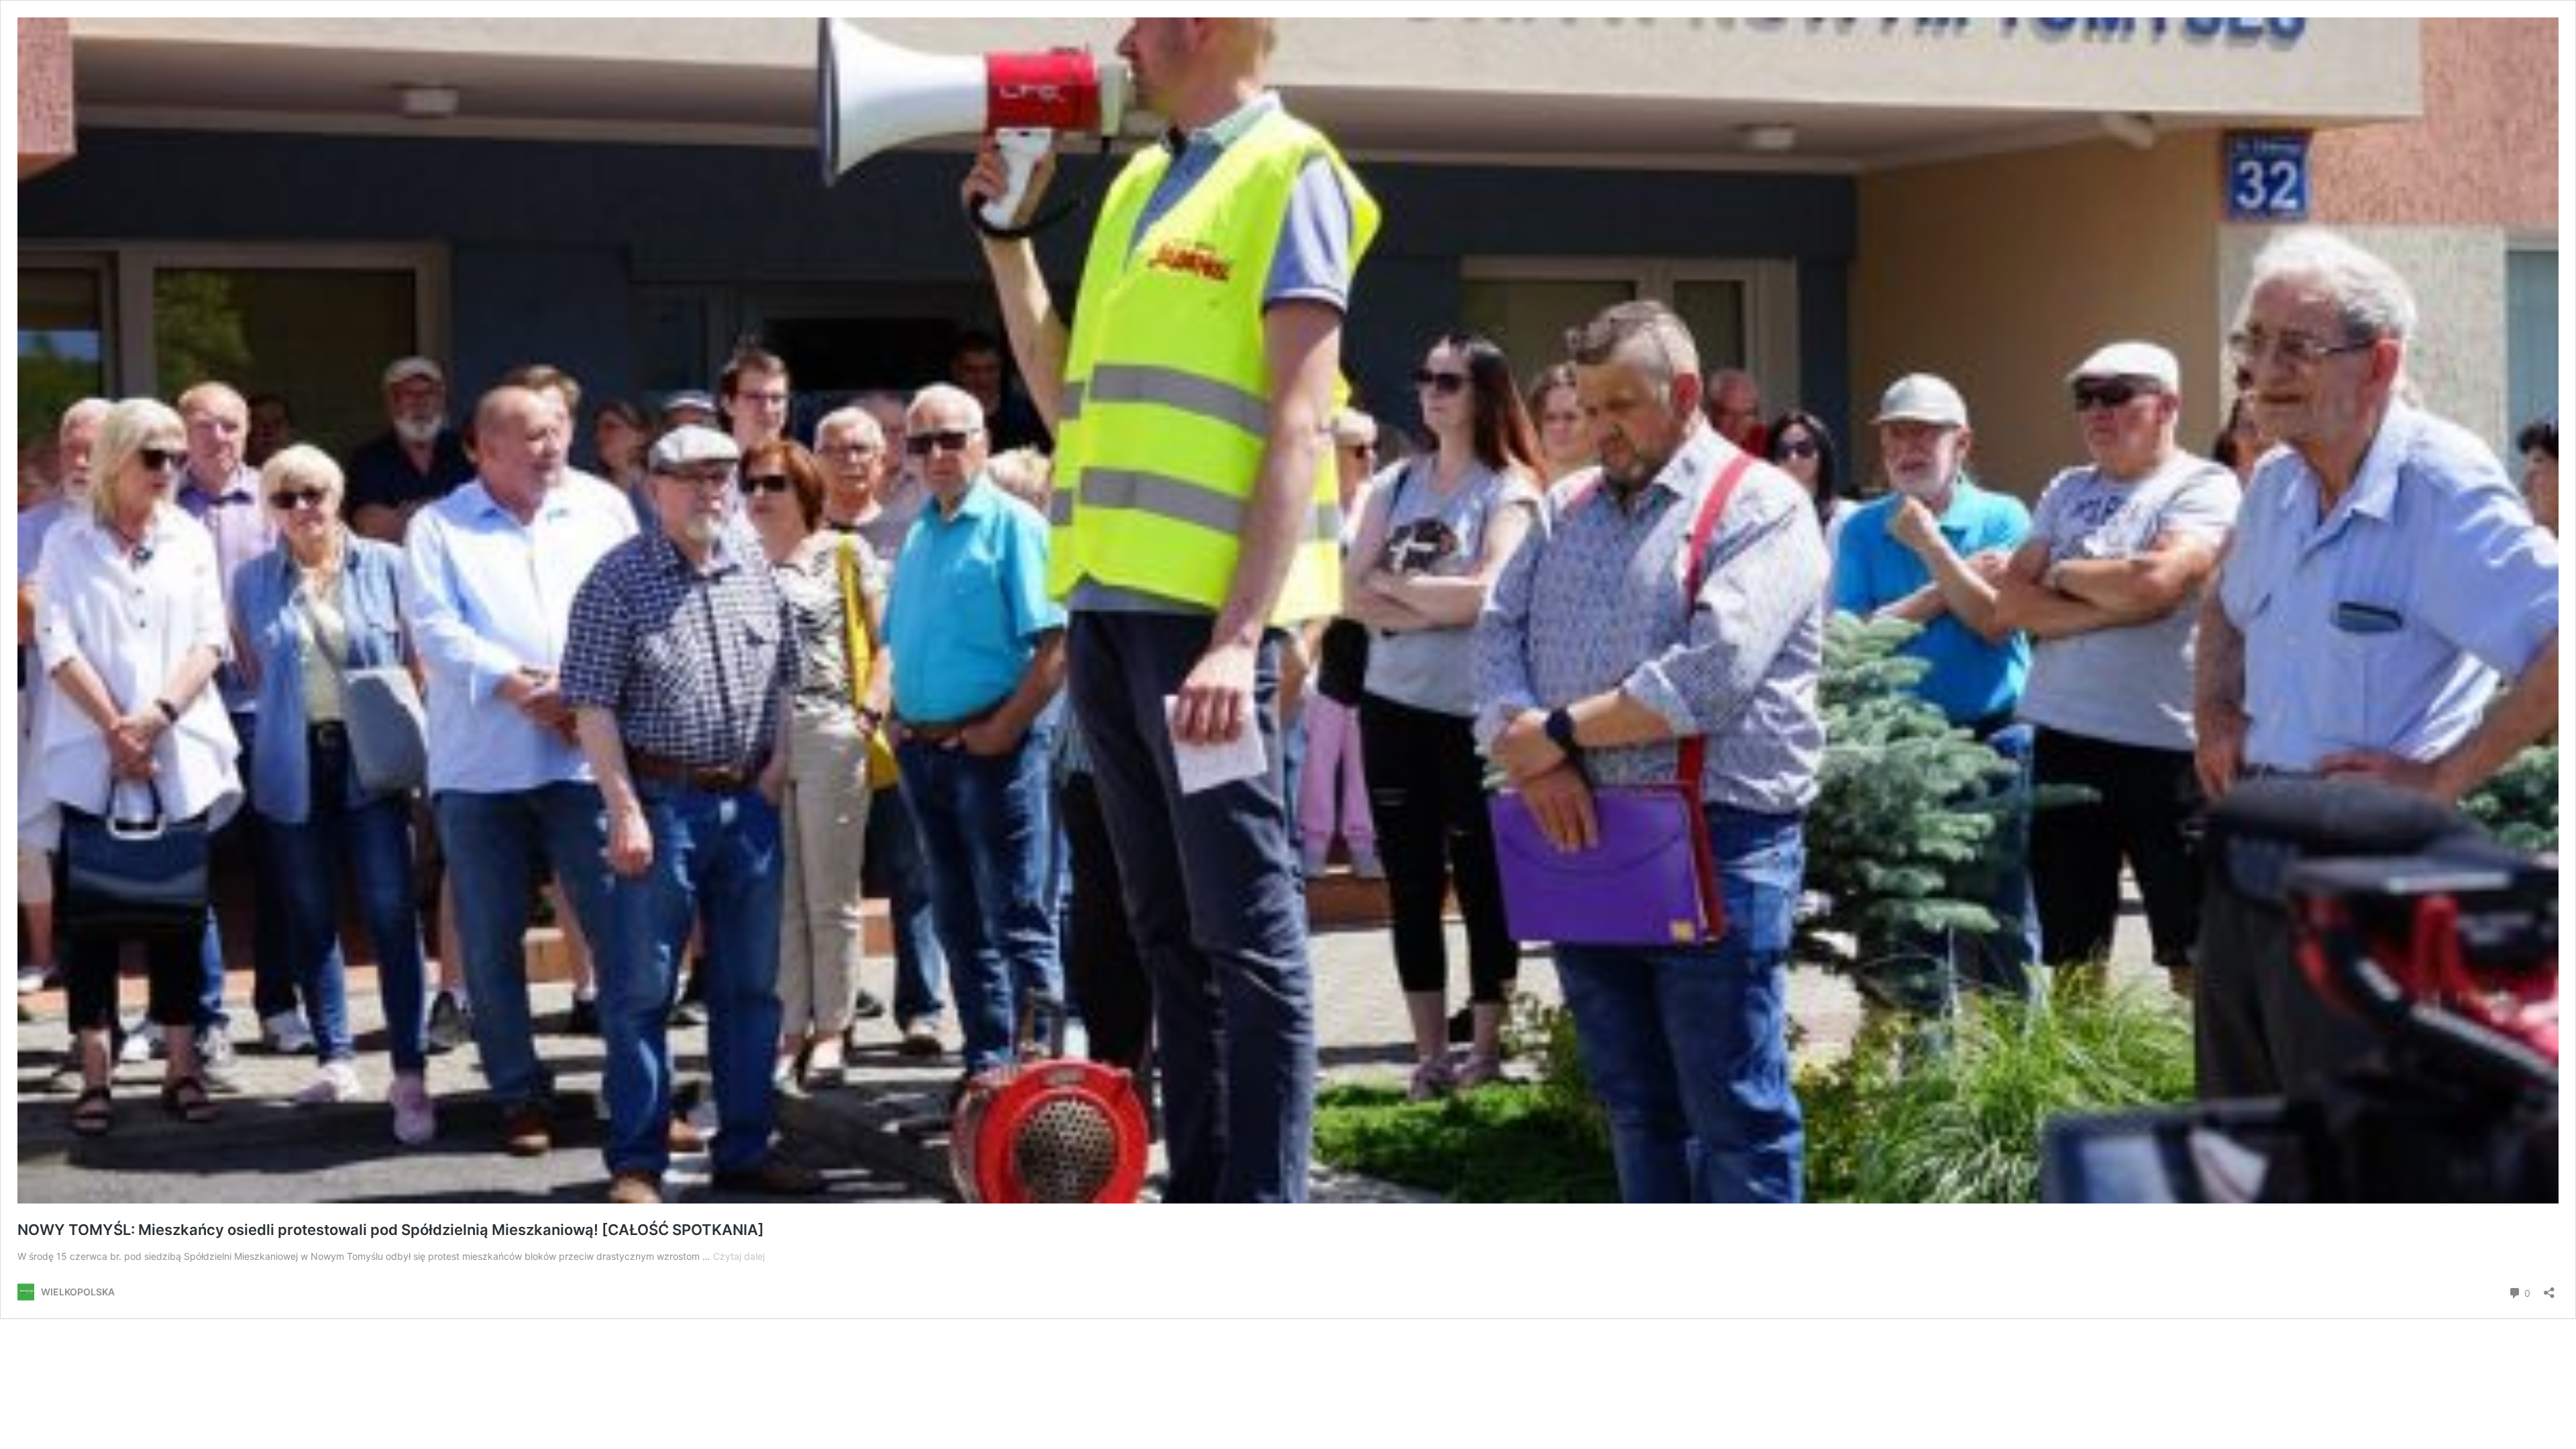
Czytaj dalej (739, 1256)
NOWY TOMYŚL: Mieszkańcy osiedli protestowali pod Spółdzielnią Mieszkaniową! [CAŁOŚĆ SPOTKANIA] (391, 1230)
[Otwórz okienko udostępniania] (2549, 1288)
